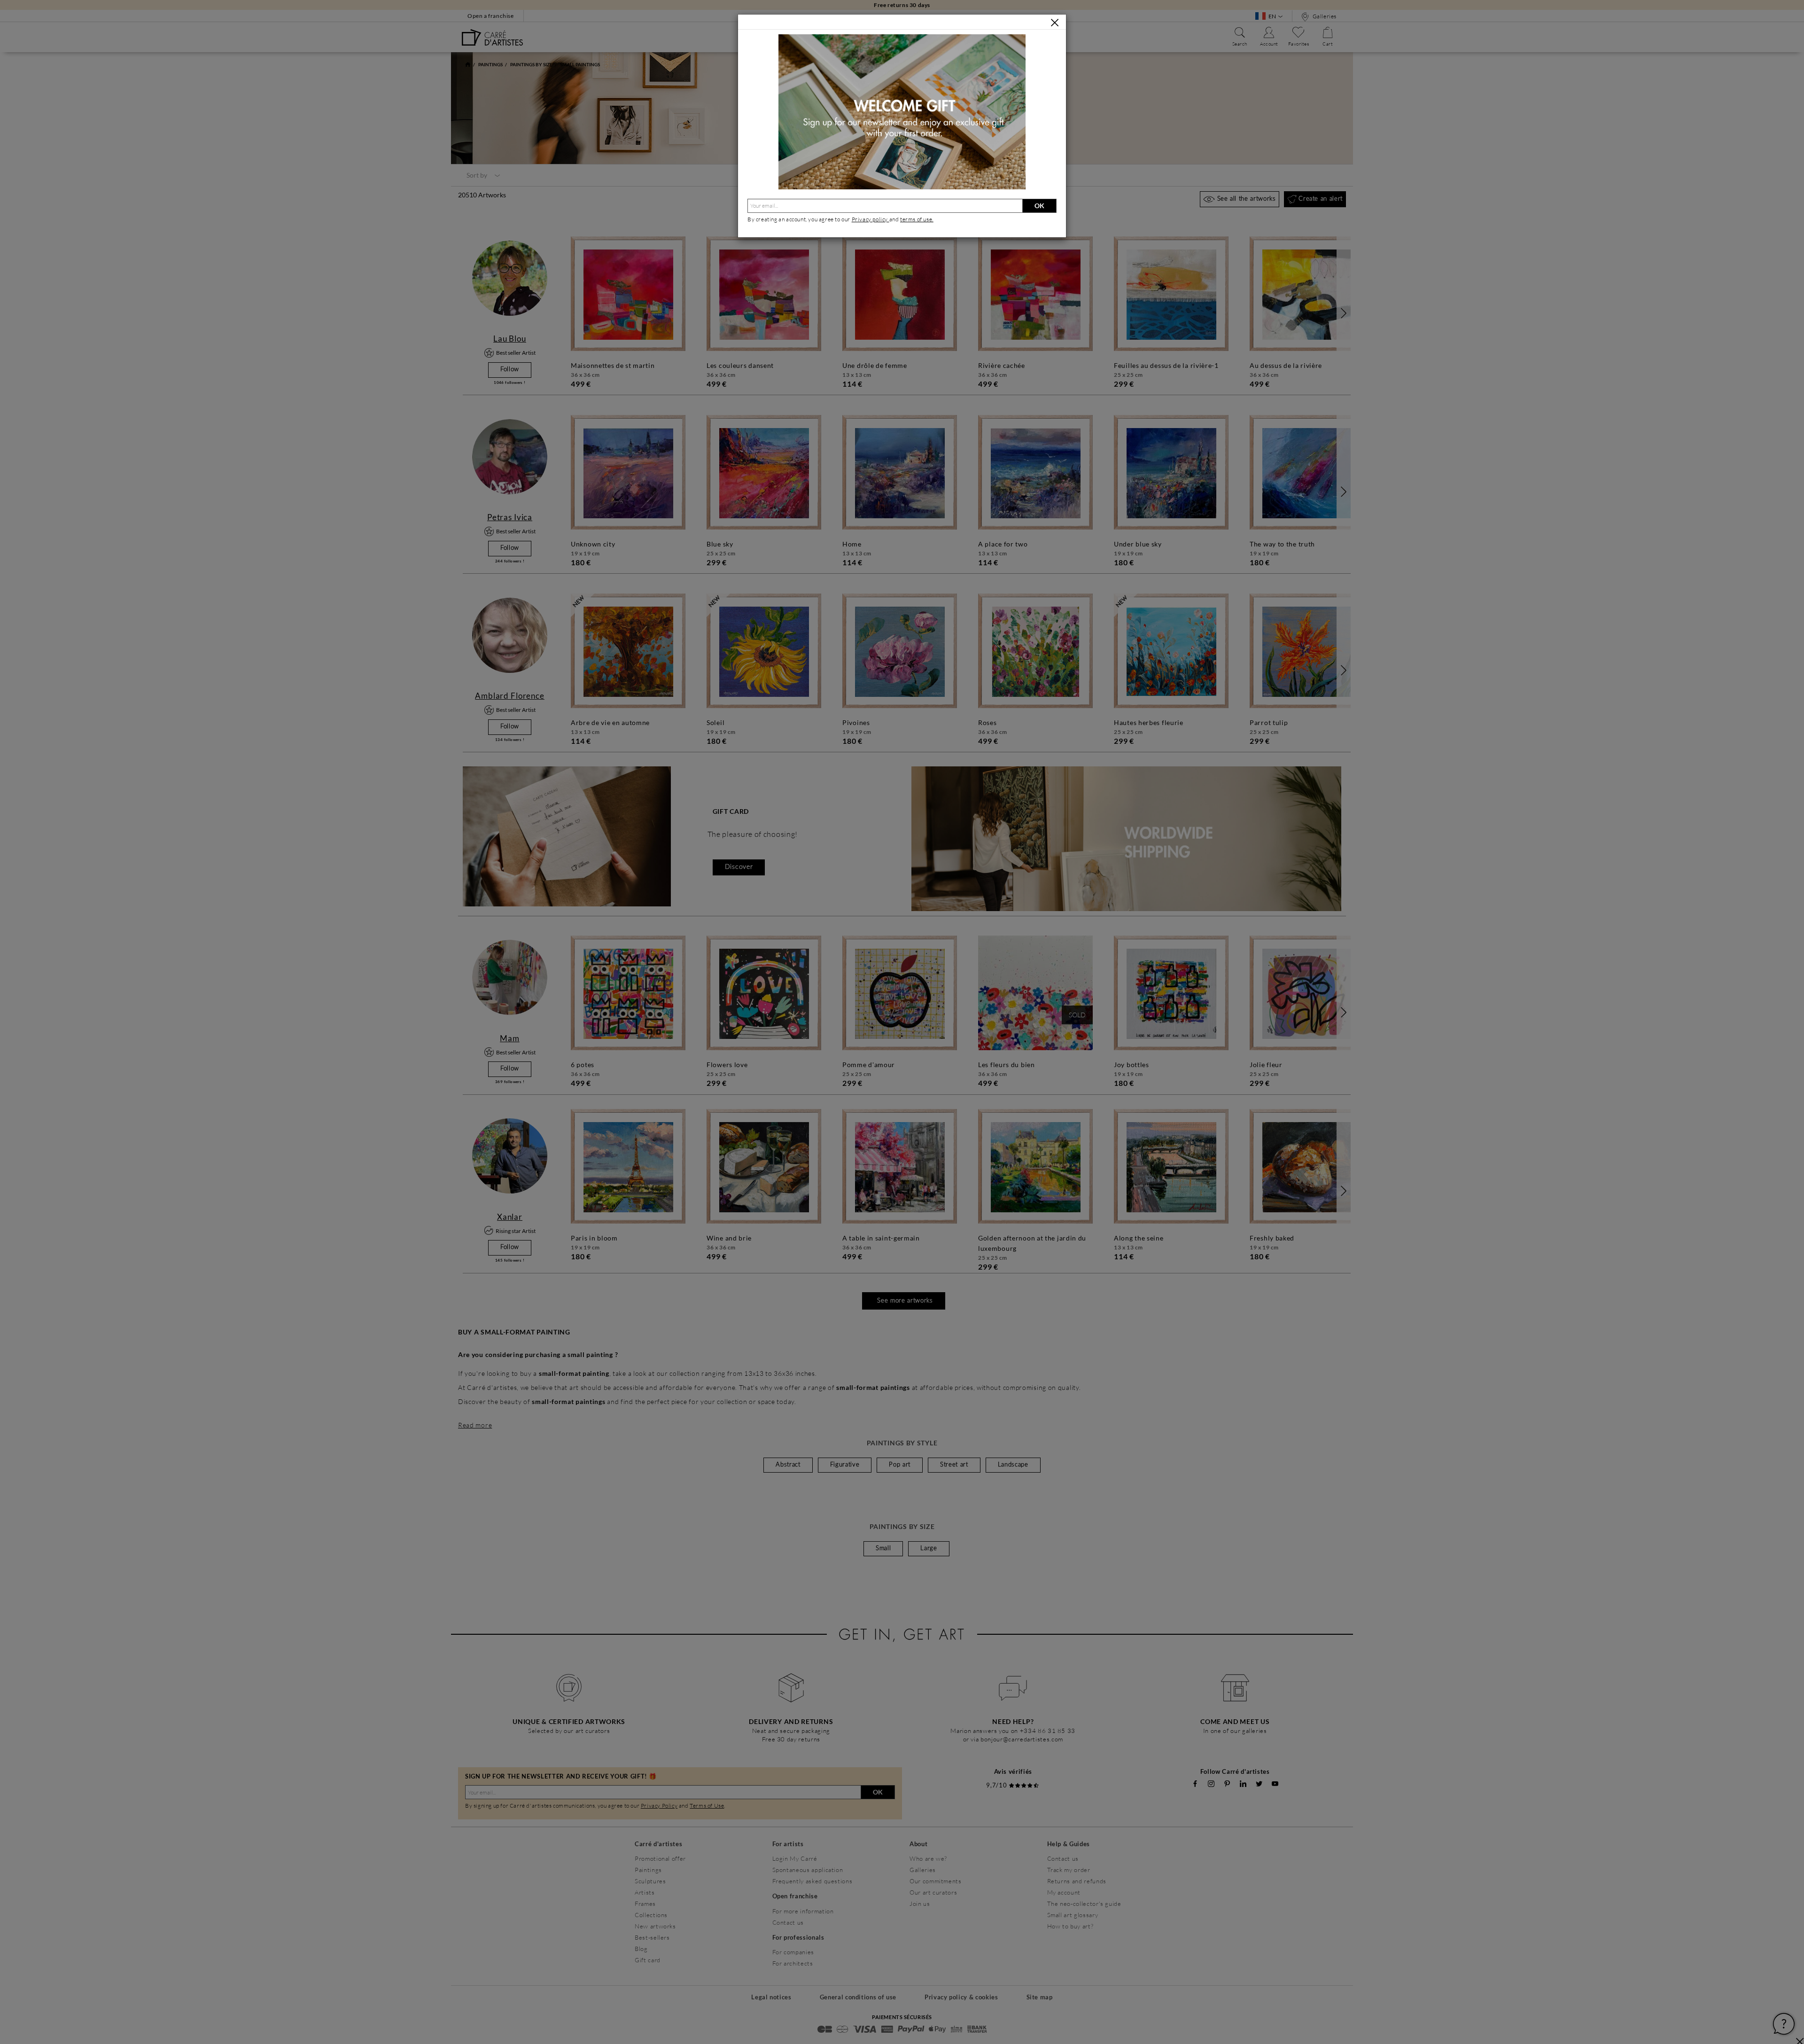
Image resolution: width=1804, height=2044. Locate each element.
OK (1039, 206)
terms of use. (917, 219)
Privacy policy (871, 219)
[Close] (1055, 23)
